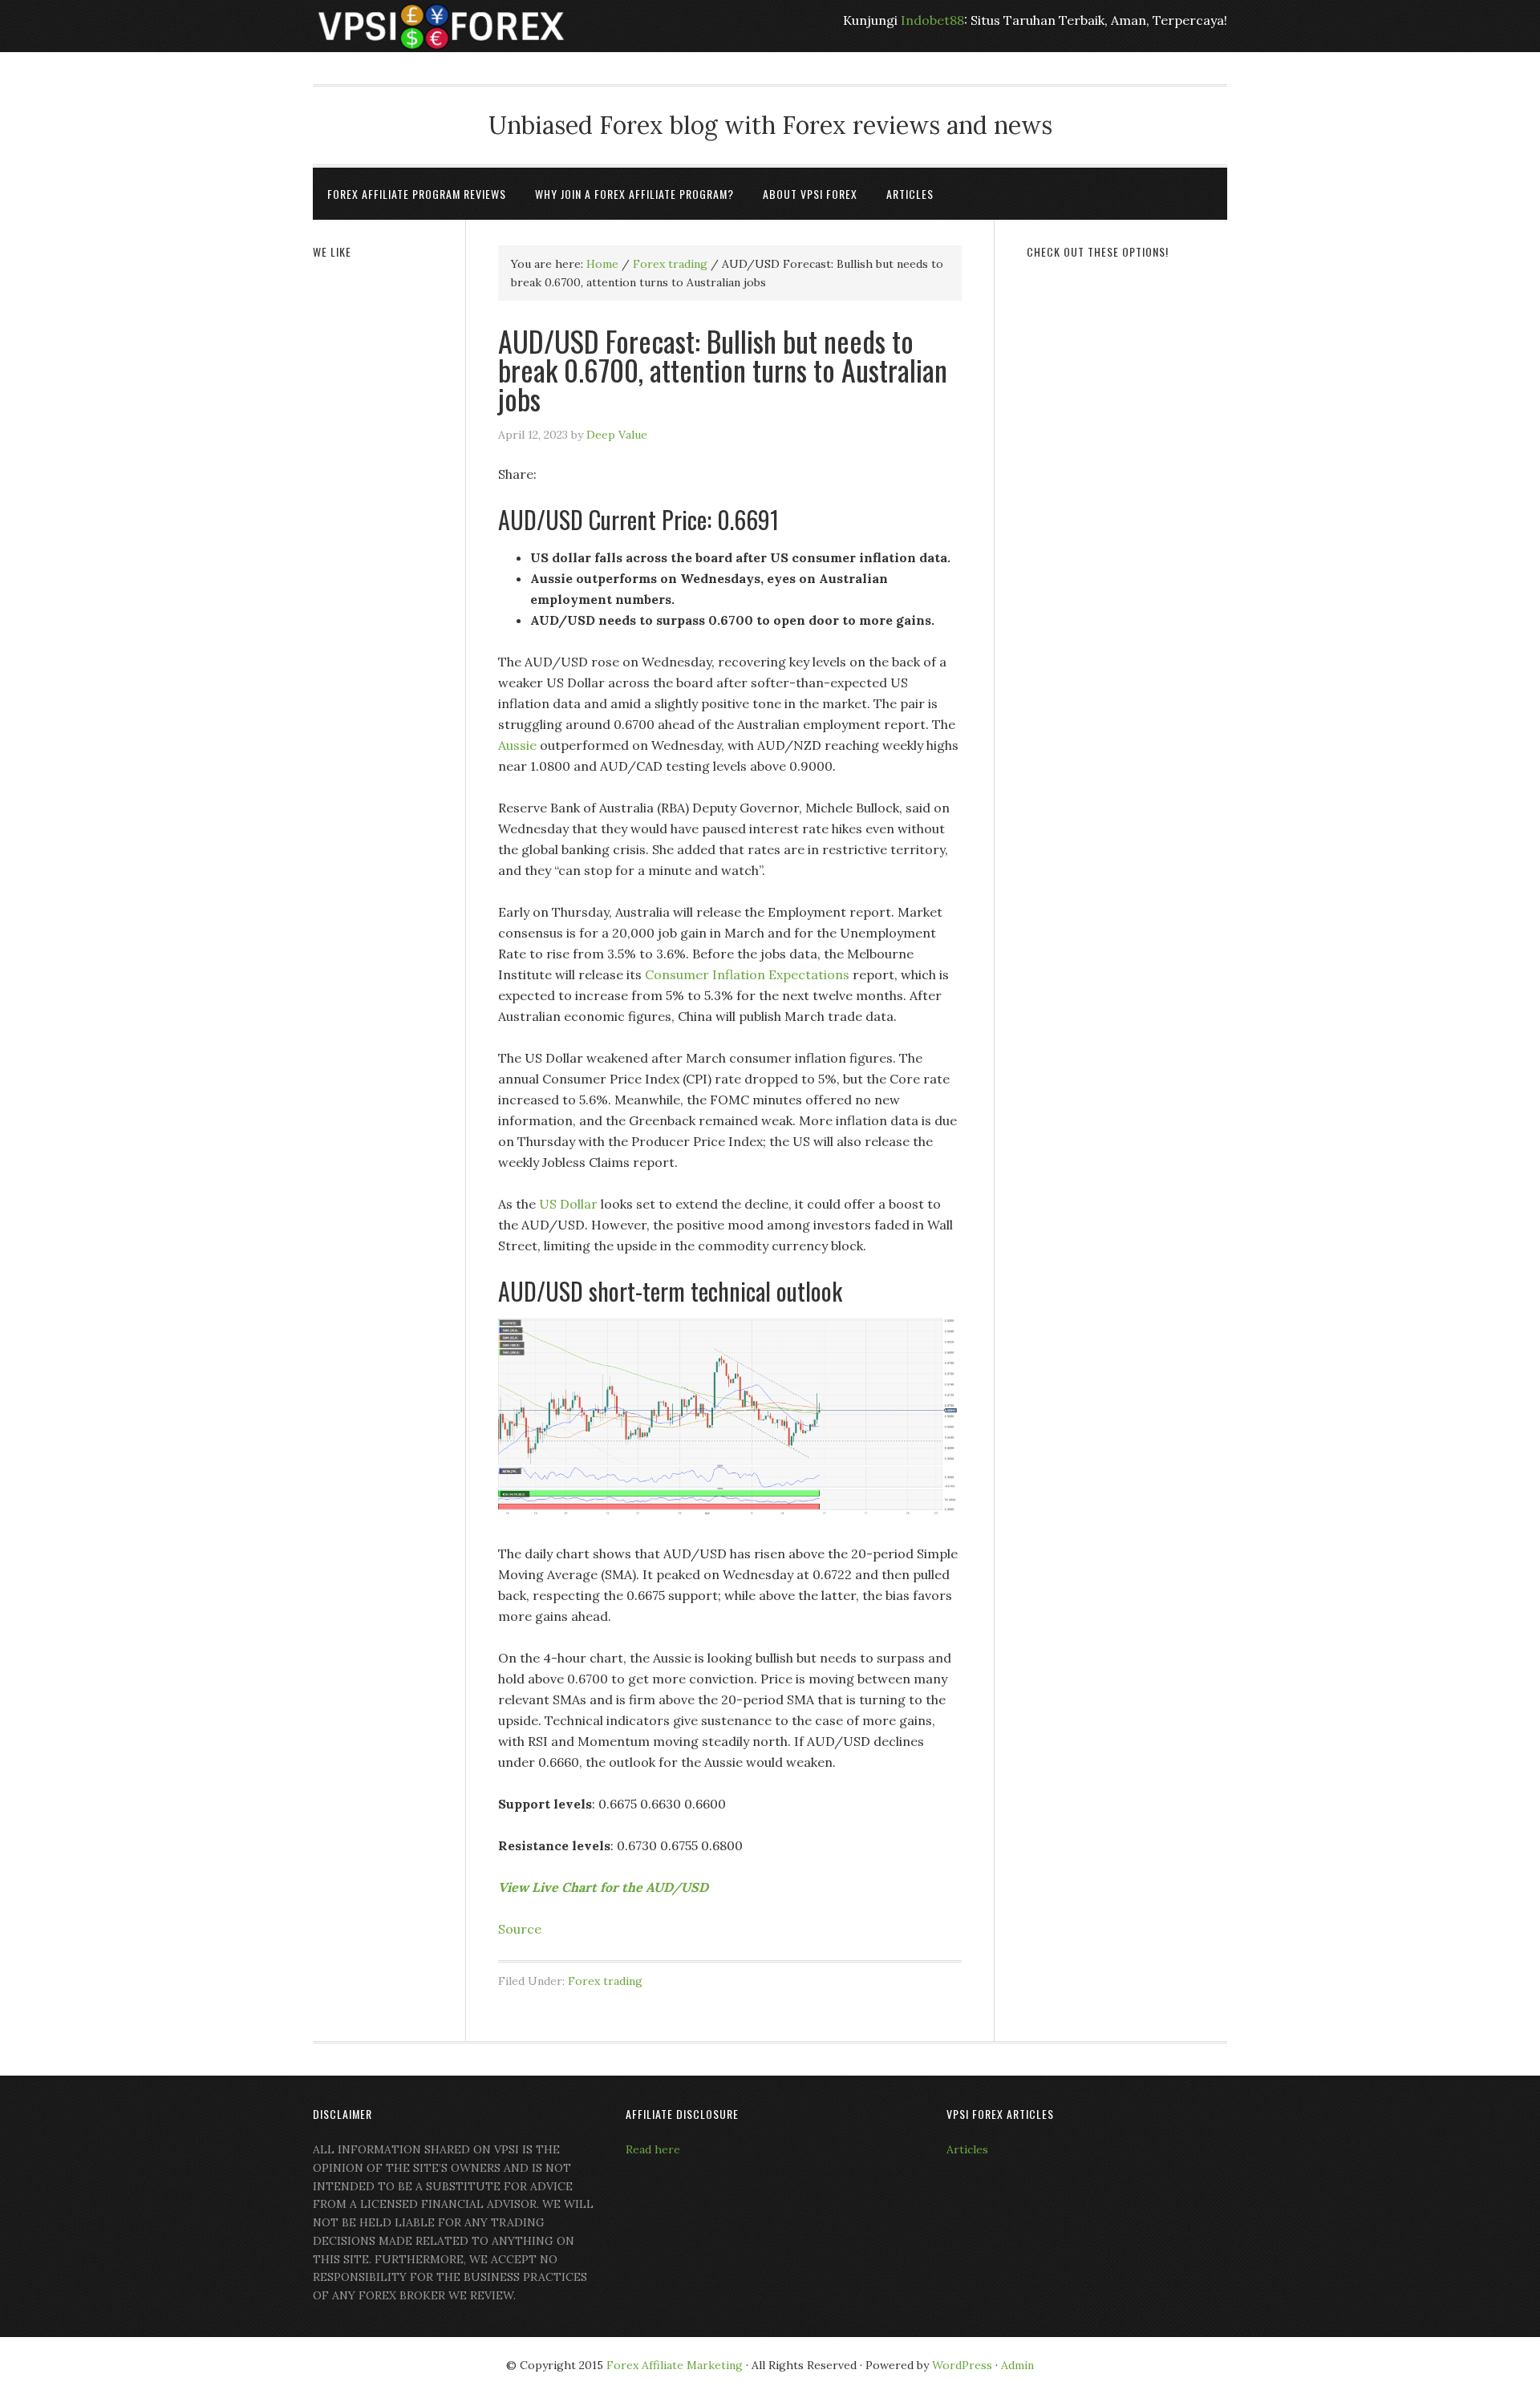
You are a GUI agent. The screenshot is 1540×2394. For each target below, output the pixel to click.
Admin (1017, 2365)
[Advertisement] (1127, 519)
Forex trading (605, 1981)
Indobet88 (932, 20)
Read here (653, 2149)
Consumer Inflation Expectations (747, 974)
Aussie (517, 745)
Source (520, 1929)
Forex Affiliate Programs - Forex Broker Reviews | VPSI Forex (441, 26)
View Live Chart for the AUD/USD (605, 1887)
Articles (967, 2149)
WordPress (962, 2365)
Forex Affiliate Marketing (675, 2365)
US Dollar (568, 1204)
